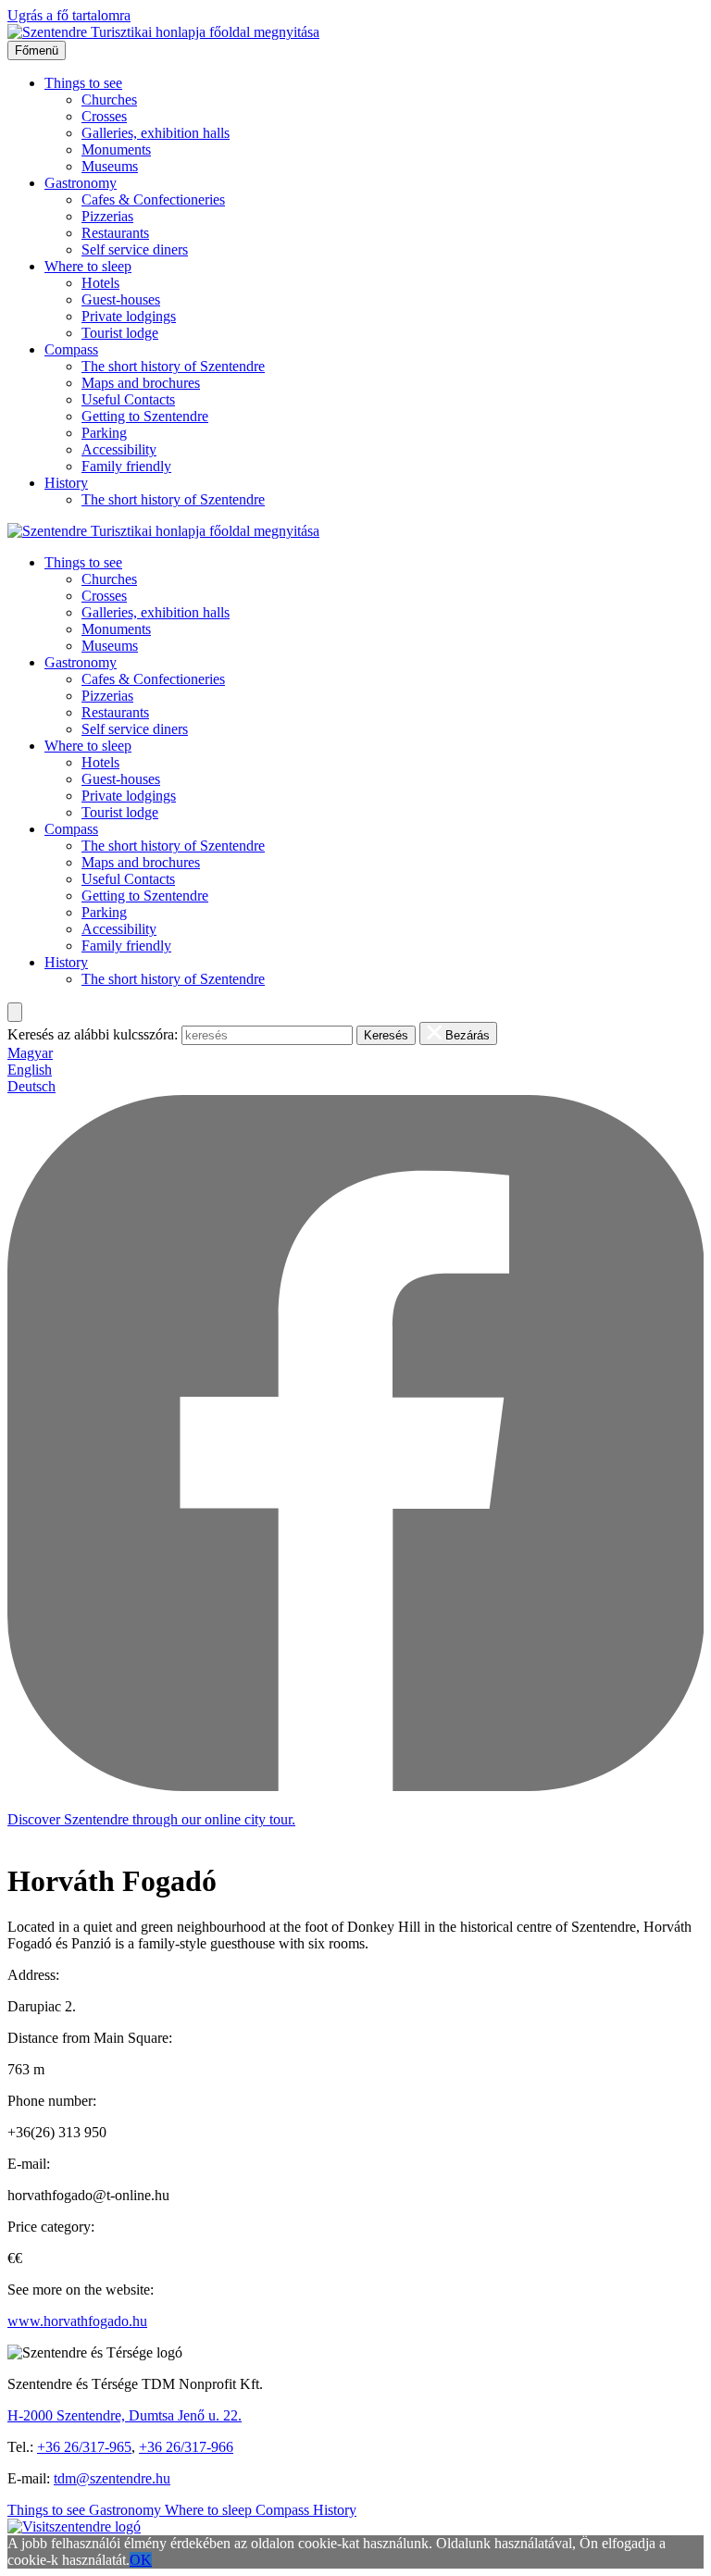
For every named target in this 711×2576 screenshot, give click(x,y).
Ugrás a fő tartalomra (69, 15)
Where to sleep (88, 266)
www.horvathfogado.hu (77, 2321)
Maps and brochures (141, 383)
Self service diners (135, 249)
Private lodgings (129, 316)
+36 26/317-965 (84, 2447)
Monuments (116, 149)
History (66, 483)
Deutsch (31, 1086)
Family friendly (126, 466)
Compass (71, 349)
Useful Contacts (128, 399)
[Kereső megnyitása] (15, 1012)
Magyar (30, 1053)
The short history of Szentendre (173, 366)
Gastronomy (81, 183)
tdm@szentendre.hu (112, 2478)
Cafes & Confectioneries (153, 199)
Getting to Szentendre (145, 416)
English (30, 1070)
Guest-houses (121, 299)
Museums (110, 166)
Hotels (100, 283)
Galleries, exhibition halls (156, 133)
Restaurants (115, 233)
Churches (109, 100)
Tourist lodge (120, 333)
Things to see (83, 83)
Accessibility (119, 449)
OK (141, 2560)
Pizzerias (107, 216)
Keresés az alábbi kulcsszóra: (93, 1034)
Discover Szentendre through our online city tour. (151, 1819)
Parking (104, 433)
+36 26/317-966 (186, 2447)
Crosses (104, 116)
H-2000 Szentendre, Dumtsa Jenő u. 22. (125, 2415)
